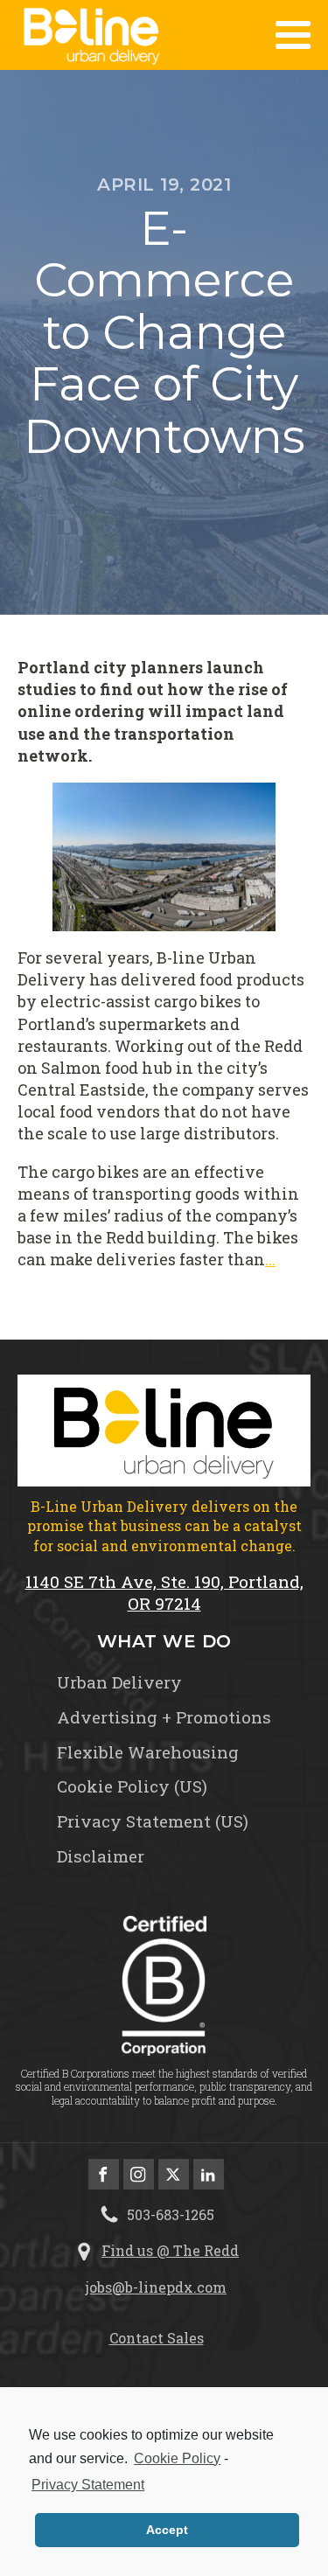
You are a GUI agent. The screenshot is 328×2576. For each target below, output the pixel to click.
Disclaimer (101, 1856)
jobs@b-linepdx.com (156, 2287)
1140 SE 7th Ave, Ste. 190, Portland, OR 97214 (164, 1593)
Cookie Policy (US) (132, 1786)
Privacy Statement (88, 2485)
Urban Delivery (119, 1682)
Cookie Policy (177, 2458)
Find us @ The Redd (170, 2250)
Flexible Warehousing (148, 1752)
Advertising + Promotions (164, 1717)
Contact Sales (157, 2338)
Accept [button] (167, 2530)
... (270, 1259)
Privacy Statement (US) (153, 1821)
